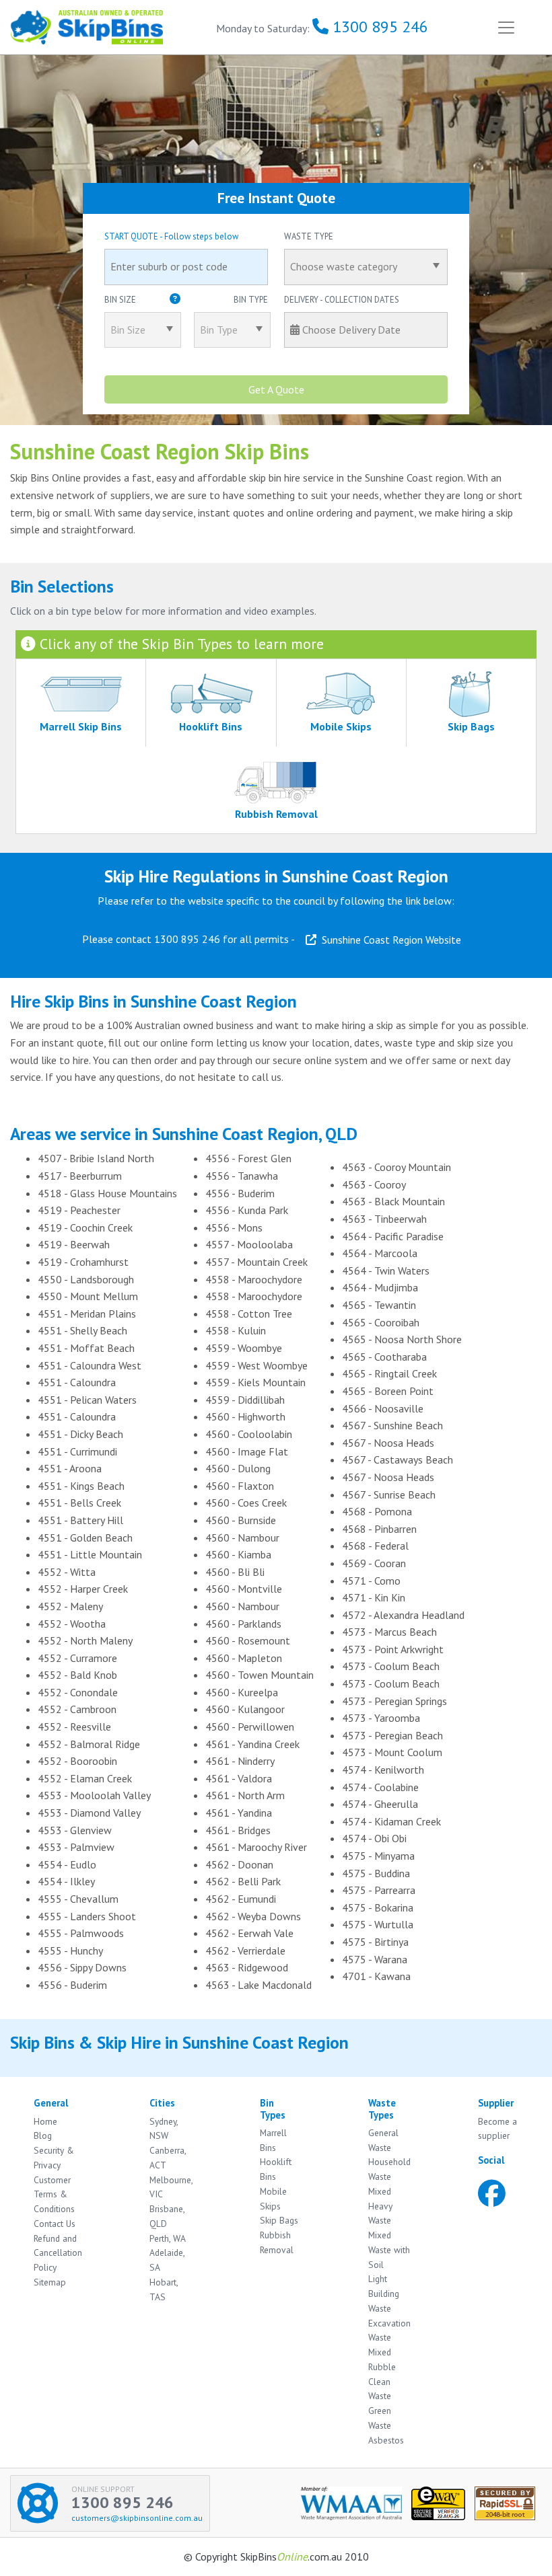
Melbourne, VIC (171, 2187)
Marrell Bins (273, 2140)
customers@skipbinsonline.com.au (137, 2518)
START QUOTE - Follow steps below (171, 236)
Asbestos (386, 2440)
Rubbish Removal (277, 2242)
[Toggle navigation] (506, 27)
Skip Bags (279, 2220)
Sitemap (50, 2282)
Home (45, 2121)
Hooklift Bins (276, 2169)
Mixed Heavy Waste (380, 2206)
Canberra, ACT (168, 2158)
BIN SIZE (186, 300)
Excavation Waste (389, 2331)
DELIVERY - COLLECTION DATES (342, 300)
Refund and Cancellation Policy (58, 2253)
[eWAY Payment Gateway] (443, 2502)
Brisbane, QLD (167, 2216)
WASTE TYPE (309, 236)
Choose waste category (344, 266)
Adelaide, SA (167, 2260)
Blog (43, 2135)
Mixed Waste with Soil (389, 2250)
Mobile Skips (273, 2199)
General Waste (383, 2140)
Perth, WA (168, 2238)
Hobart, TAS (164, 2289)
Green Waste (380, 2418)
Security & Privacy (54, 2158)
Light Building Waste (384, 2294)
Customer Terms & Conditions (54, 2195)
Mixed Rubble (382, 2359)
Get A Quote (276, 389)
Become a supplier (497, 2129)
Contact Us (55, 2224)
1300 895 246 (378, 27)
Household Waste (389, 2169)
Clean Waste (380, 2389)
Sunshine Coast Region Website (389, 940)
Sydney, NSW (164, 2129)
